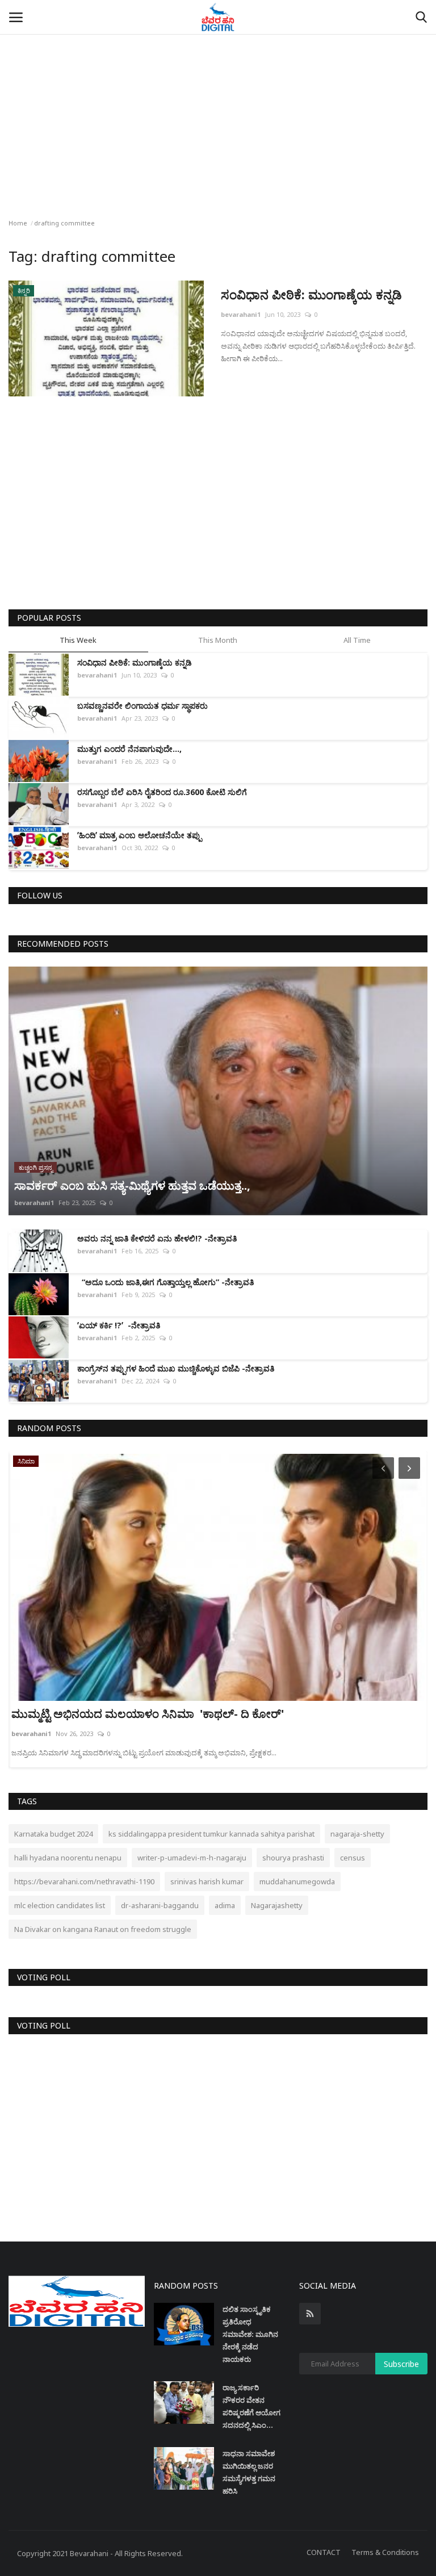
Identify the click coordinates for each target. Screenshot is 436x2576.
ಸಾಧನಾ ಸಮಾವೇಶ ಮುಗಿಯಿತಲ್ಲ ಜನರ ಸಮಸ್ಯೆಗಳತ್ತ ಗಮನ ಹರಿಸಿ (249, 2472)
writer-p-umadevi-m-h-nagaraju (192, 1858)
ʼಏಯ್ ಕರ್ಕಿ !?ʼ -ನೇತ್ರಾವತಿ (119, 1325)
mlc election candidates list (60, 1905)
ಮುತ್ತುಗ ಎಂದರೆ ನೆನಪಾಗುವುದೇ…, (132, 749)
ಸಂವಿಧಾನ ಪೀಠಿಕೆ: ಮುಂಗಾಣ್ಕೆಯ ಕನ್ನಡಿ (311, 294)
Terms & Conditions (385, 2552)
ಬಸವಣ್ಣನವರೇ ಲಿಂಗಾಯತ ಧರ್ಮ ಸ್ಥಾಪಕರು (142, 706)
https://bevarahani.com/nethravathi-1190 (84, 1881)
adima (225, 1905)
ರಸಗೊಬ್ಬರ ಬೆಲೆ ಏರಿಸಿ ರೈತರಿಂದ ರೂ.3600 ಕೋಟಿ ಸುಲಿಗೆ (162, 792)
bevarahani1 (241, 314)
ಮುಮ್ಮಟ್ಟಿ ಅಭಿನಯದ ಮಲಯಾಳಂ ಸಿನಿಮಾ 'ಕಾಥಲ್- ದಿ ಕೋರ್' (149, 1714)
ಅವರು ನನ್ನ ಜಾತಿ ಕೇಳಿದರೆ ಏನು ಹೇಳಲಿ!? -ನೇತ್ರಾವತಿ (157, 1238)
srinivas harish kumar (207, 1881)
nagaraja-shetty (357, 1834)
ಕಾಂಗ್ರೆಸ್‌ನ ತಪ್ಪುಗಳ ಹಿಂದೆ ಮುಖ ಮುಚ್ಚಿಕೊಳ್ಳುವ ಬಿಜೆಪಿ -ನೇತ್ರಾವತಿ (176, 1368)
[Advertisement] (218, 85)
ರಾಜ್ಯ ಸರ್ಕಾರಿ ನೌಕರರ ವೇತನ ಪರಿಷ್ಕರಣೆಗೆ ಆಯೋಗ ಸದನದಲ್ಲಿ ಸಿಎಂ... (251, 2406)
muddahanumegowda (297, 1881)
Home (18, 223)
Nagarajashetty (277, 1905)
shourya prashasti (293, 1858)
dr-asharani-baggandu (160, 1905)
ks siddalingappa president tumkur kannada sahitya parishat (211, 1834)
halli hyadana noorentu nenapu (68, 1858)
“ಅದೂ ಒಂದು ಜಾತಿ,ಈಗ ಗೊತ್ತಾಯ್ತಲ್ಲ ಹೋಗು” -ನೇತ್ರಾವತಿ (165, 1282)
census (353, 1858)
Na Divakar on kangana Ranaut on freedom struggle (103, 1929)
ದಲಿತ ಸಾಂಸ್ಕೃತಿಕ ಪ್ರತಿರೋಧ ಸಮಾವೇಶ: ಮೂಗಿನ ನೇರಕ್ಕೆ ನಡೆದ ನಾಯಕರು (250, 2334)
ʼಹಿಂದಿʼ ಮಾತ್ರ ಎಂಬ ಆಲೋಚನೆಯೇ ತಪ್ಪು (139, 835)
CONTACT (324, 2552)
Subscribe (401, 2364)
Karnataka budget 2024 (53, 1834)
